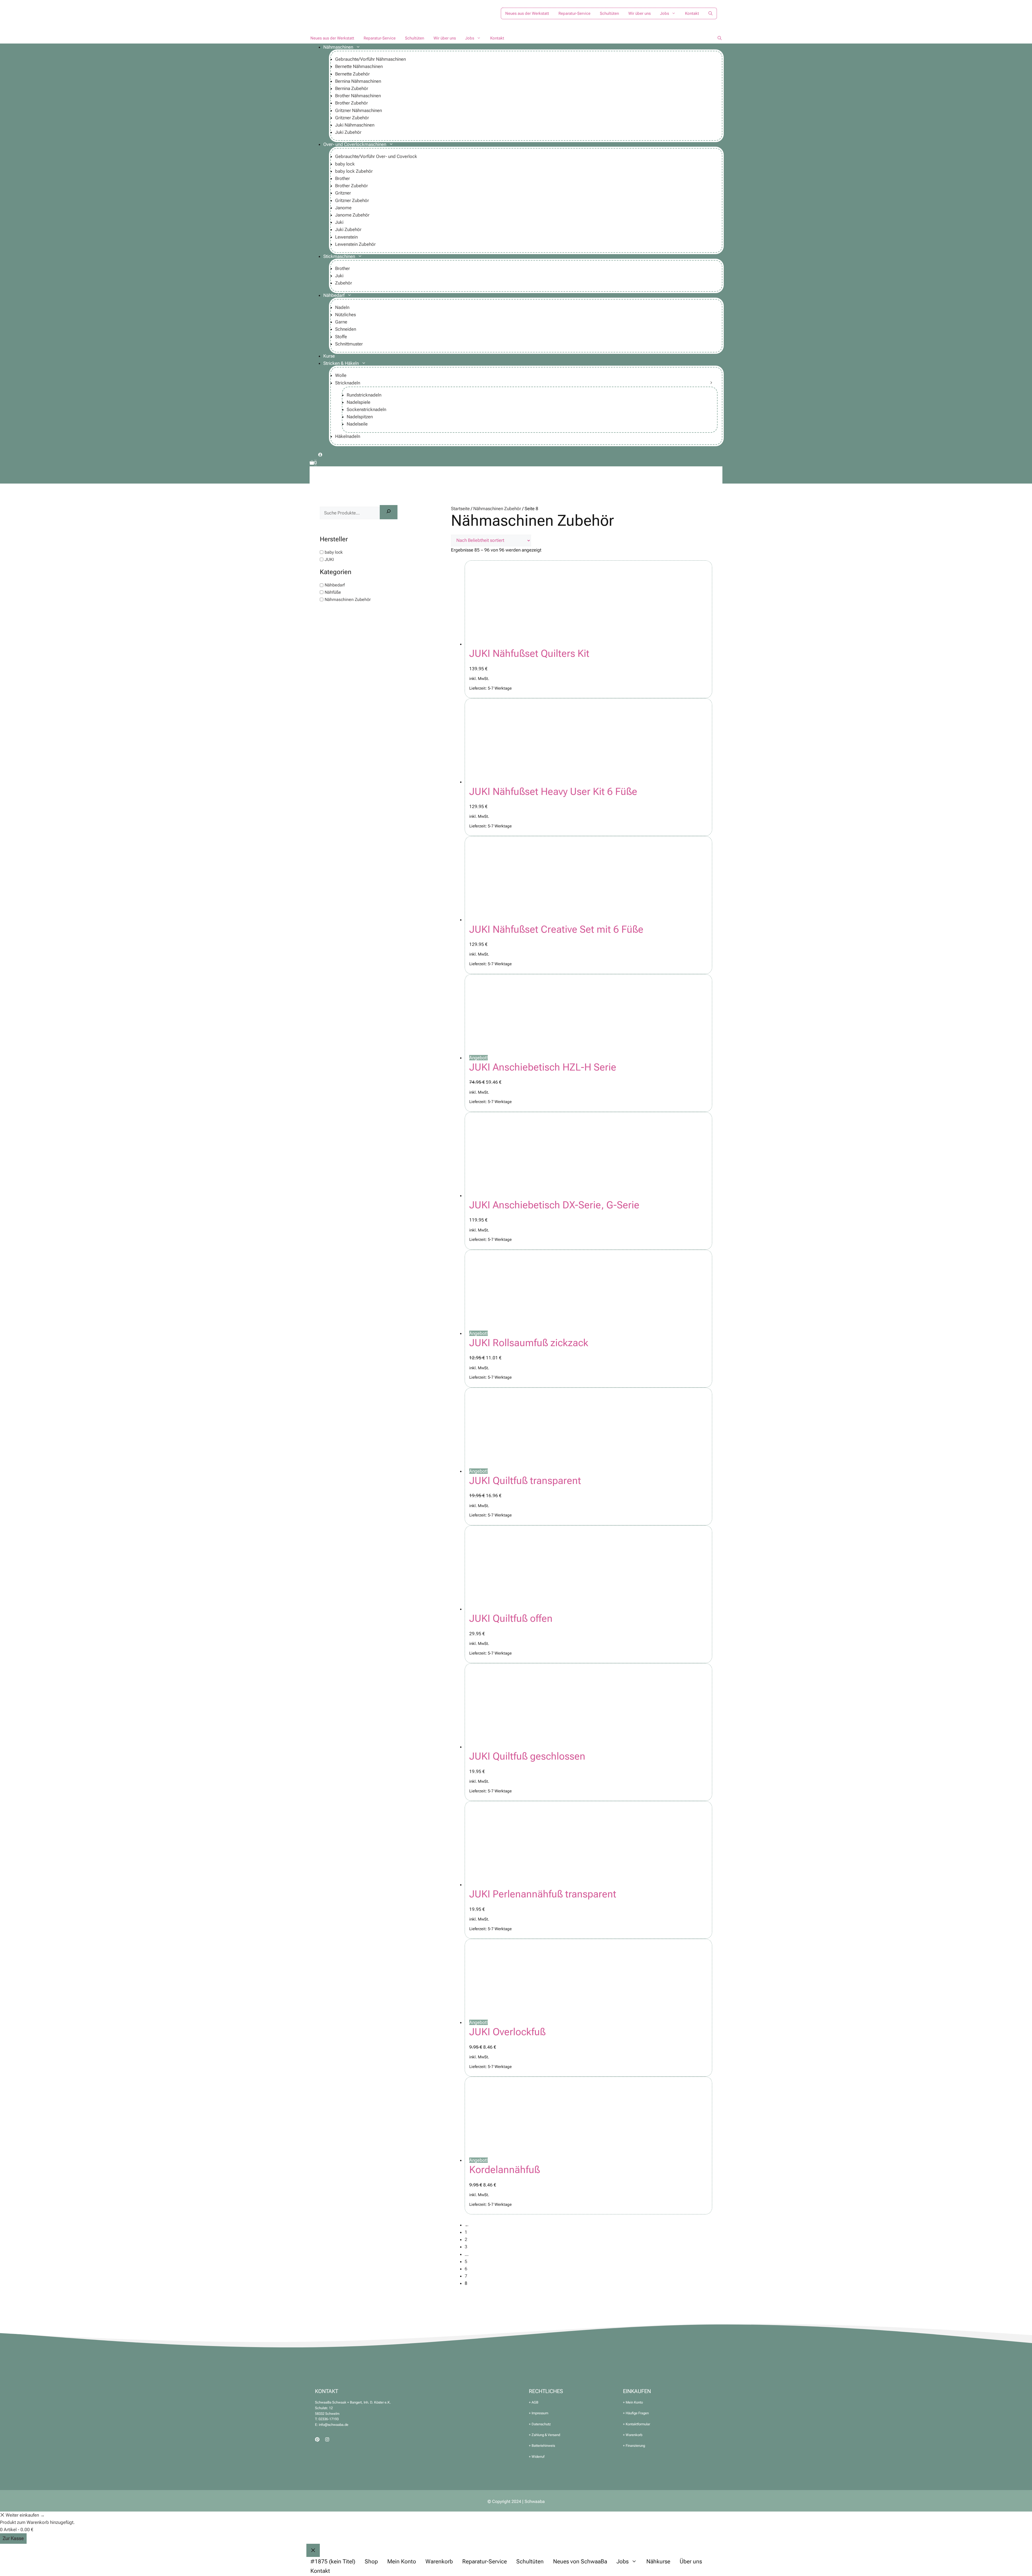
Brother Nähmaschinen (358, 96)
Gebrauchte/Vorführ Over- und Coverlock (376, 156)
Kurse (329, 356)
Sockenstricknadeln (366, 409)
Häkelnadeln (348, 436)
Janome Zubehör (352, 215)
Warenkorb (439, 2561)
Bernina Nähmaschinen (358, 81)
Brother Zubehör (352, 103)
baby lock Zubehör (354, 171)
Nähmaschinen (338, 47)
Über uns (691, 2561)
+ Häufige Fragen (636, 2413)
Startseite (460, 509)
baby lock (345, 164)
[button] (710, 13)
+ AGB (534, 2402)
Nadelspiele (359, 402)
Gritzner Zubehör (352, 118)
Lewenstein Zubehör (355, 244)
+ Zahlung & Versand (544, 2435)
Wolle (341, 375)
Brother (343, 178)
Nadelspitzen (360, 417)
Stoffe (341, 337)
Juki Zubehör (348, 132)
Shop (371, 2561)
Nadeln (342, 307)
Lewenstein (346, 237)
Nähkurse (658, 2561)
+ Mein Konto (633, 2402)
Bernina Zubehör (352, 88)
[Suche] (389, 512)
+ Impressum (539, 2413)
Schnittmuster (349, 344)
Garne (341, 322)
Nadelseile (357, 424)
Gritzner (343, 193)
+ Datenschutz (540, 2424)
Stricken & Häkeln (341, 363)
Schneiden (346, 329)
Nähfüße (333, 592)
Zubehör (344, 283)
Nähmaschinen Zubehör (497, 509)
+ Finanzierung (634, 2446)
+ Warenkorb (633, 2435)
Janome (343, 208)
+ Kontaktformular (637, 2424)
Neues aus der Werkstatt (527, 13)
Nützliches (345, 315)
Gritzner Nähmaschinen (359, 110)
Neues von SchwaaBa (580, 2561)
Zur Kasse (13, 2538)
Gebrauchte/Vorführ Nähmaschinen (370, 59)
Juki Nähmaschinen (355, 125)
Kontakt (692, 13)
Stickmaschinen (339, 256)
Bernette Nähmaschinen (359, 66)
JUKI (329, 559)
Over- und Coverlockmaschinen (355, 144)
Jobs (664, 13)
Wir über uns (639, 13)
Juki (339, 222)
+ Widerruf (537, 2457)
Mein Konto (402, 2561)
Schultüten (609, 13)
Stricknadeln (348, 383)
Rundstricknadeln (364, 395)
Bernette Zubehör (352, 74)
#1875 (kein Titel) (333, 2561)
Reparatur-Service (574, 13)
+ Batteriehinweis (542, 2446)
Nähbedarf (334, 295)
